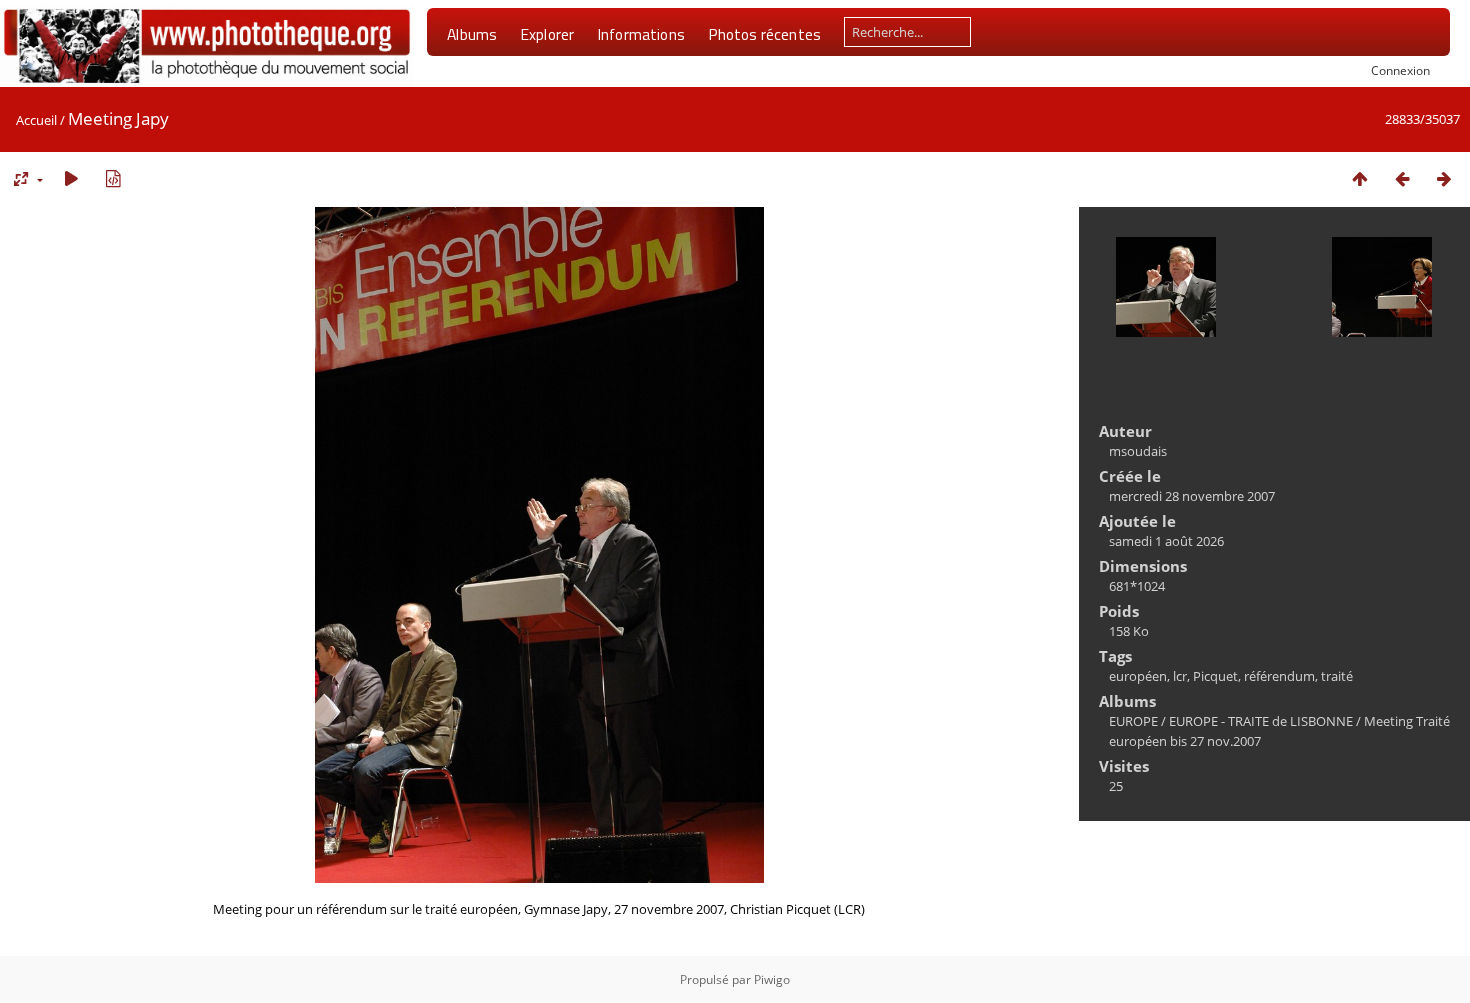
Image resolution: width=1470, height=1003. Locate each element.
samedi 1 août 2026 (1166, 541)
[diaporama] (71, 178)
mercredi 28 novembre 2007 (1192, 496)
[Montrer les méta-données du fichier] (113, 178)
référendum (1279, 676)
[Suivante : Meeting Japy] (1444, 178)
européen (1138, 676)
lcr (1180, 676)
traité (1337, 676)
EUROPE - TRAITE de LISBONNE (1261, 721)
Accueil (36, 120)
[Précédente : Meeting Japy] (1402, 178)
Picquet (1215, 676)
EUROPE (1133, 721)
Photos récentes (764, 34)
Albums (472, 34)
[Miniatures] (1360, 178)
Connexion (1400, 70)
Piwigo (772, 979)
